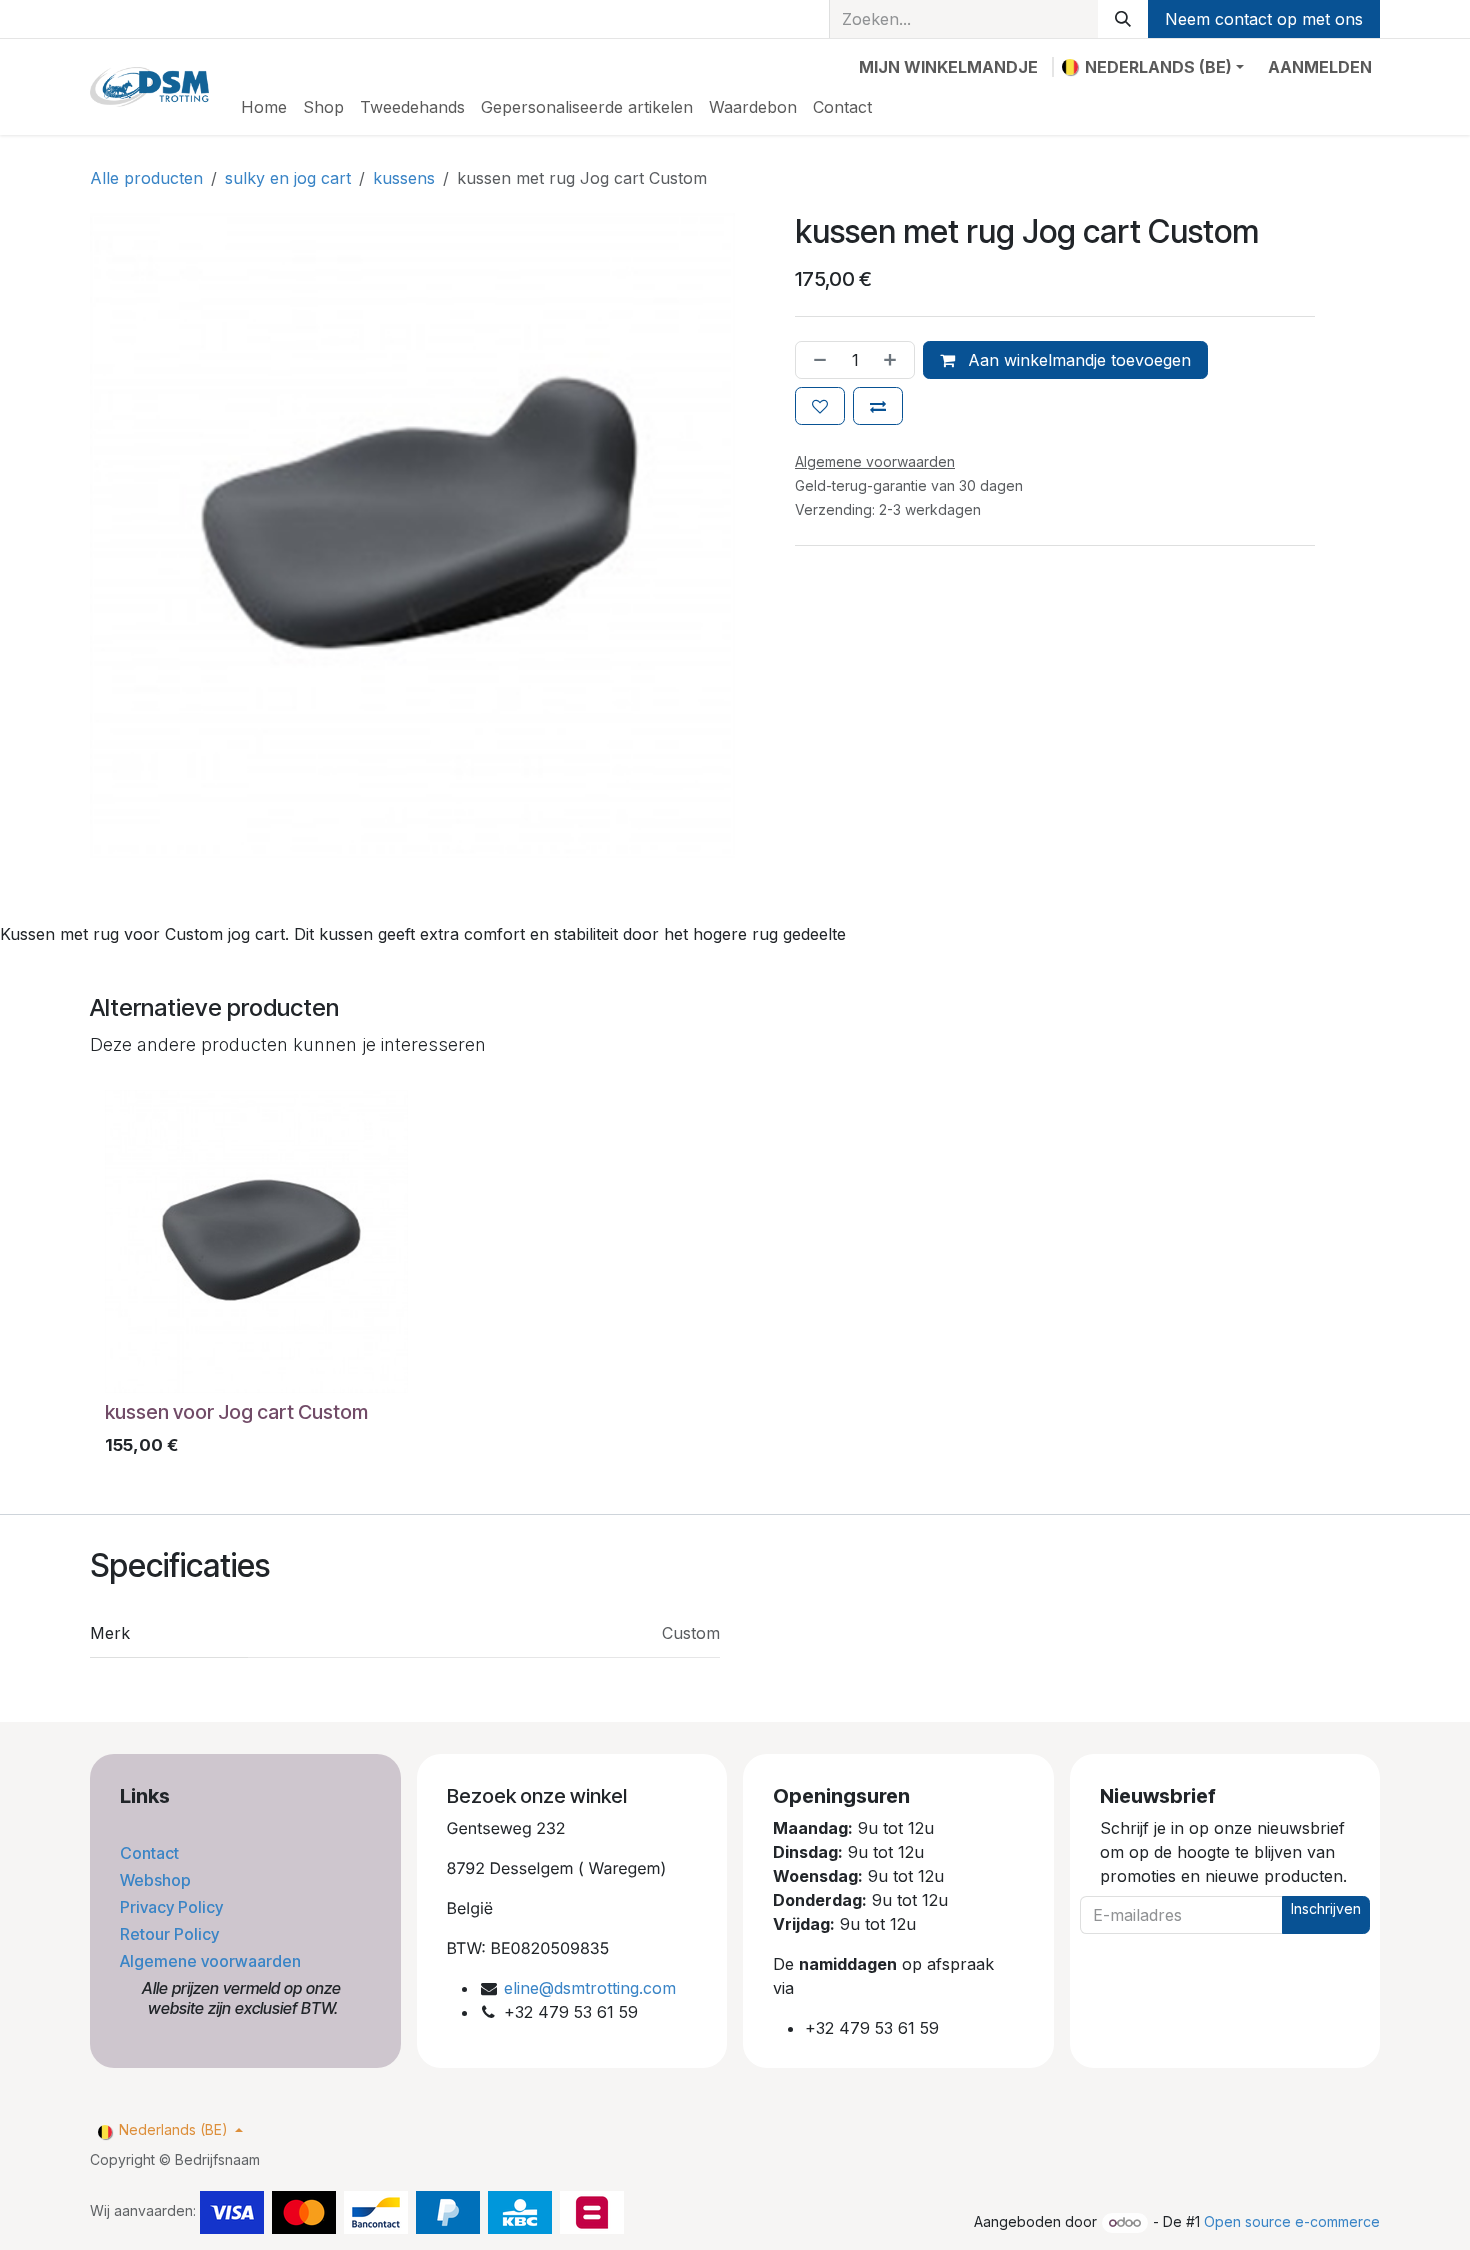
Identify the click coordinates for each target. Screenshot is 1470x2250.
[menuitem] (264, 107)
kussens (404, 178)
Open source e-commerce (1292, 2221)
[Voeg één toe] (894, 360)
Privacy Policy (173, 1907)
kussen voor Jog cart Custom (236, 1412)
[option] (735, 1278)
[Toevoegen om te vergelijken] (878, 406)
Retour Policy (171, 1934)
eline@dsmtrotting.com (590, 1988)
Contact (151, 1853)
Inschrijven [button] (1326, 1908)
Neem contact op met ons (1264, 19)
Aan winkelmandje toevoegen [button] (1077, 360)
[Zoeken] (1123, 19)
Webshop (157, 1880)
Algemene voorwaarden (212, 1961)
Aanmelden (1320, 67)
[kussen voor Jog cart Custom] (256, 1241)
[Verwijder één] (816, 360)
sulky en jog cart (288, 178)
